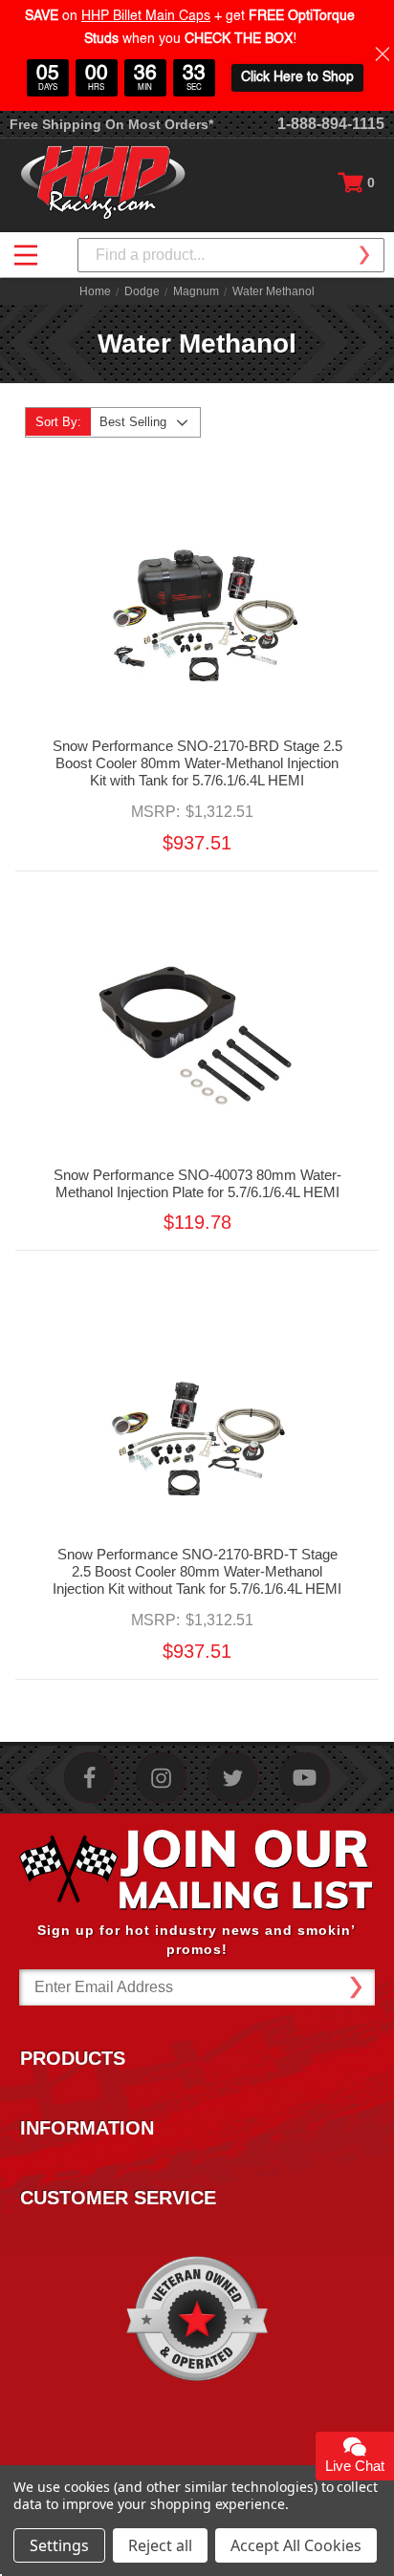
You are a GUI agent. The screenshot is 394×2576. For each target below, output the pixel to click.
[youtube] (305, 1778)
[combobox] (231, 255)
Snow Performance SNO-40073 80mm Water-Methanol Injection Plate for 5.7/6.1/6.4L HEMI (197, 1183)
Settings (59, 2545)
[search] (363, 255)
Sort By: (58, 422)
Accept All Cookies (296, 2545)
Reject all (160, 2545)
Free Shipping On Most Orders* (111, 124)
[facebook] (89, 1778)
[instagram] (161, 1778)
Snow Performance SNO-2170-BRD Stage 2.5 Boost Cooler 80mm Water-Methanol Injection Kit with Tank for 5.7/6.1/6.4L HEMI (197, 763)
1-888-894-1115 (331, 124)
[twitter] (233, 1778)
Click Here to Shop (297, 77)
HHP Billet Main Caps (146, 16)
